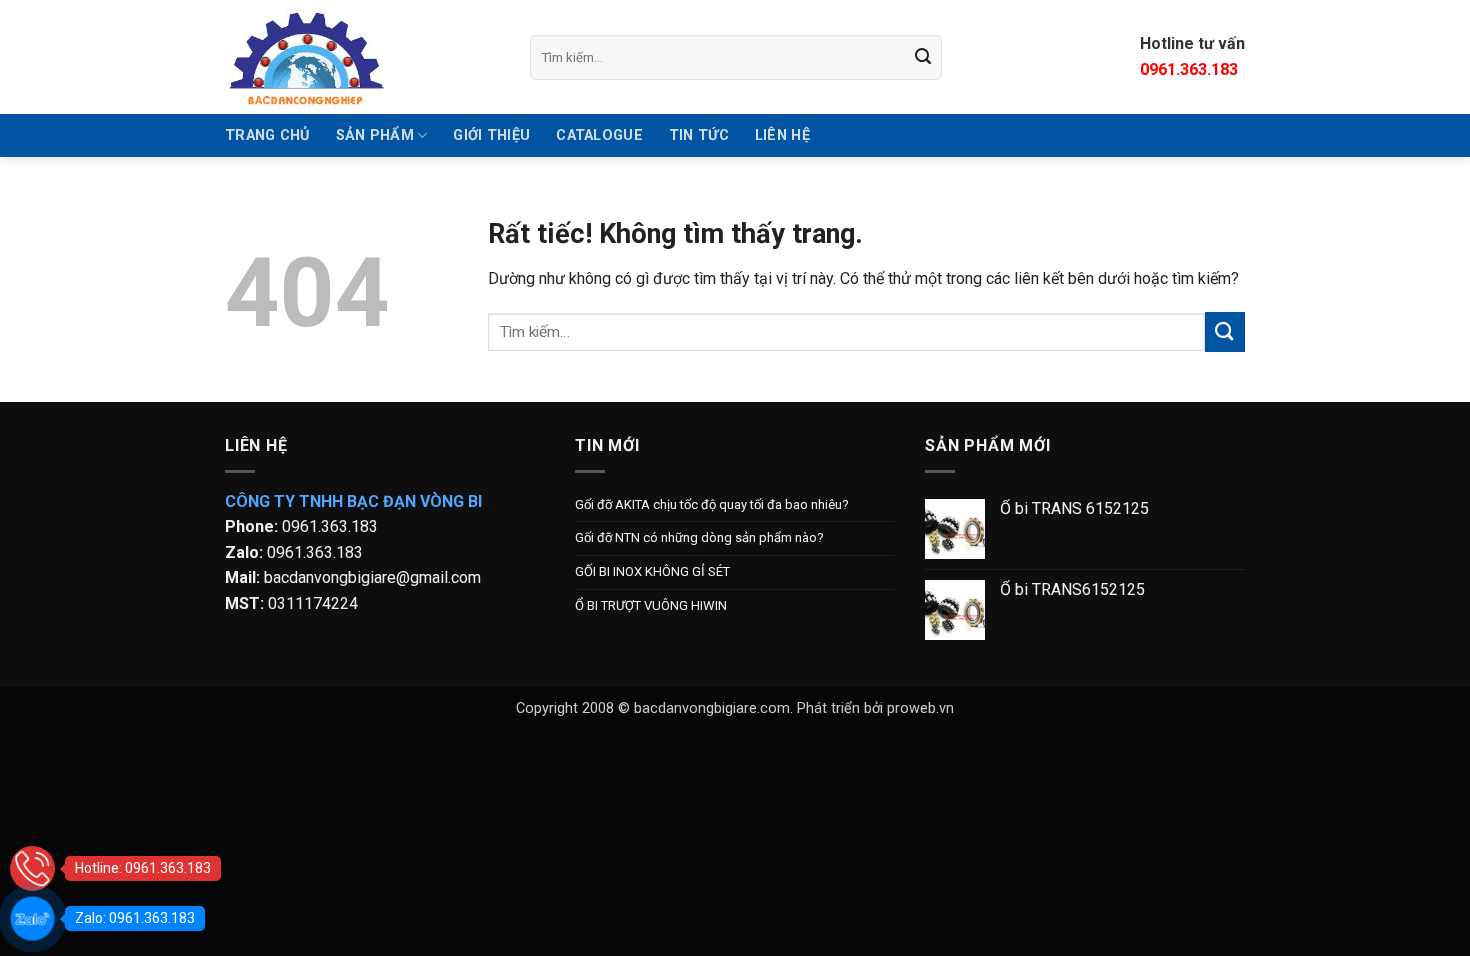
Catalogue (599, 135)
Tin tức (699, 135)
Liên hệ (782, 135)
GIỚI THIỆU (491, 135)
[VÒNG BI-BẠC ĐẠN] (362, 57)
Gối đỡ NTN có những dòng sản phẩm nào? (699, 537)
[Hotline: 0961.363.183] (32, 868)
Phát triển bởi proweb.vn (875, 708)
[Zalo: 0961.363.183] (32, 918)
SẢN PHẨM (375, 135)
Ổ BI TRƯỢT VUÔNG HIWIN (651, 605)
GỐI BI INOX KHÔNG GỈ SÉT (652, 571)
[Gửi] (924, 57)
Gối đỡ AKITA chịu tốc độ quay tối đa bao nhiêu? (712, 504)
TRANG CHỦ (267, 135)
